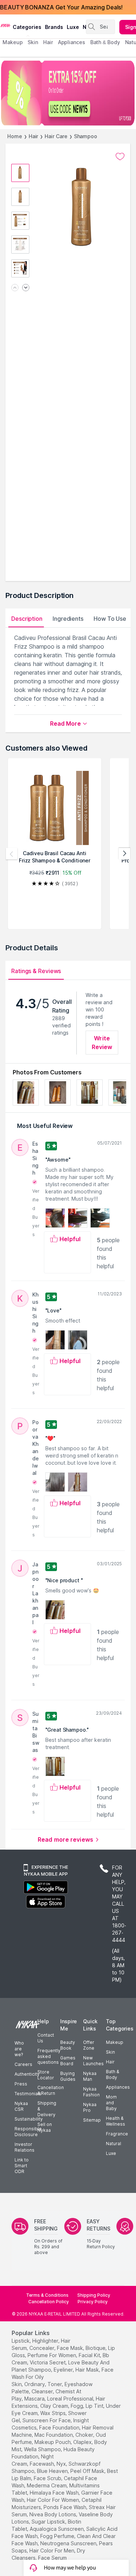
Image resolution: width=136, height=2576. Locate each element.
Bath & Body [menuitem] (105, 42)
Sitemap (92, 2120)
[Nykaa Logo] (5, 25)
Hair (34, 136)
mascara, (35, 2399)
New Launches (93, 2061)
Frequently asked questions (49, 2056)
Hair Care (56, 136)
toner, (55, 2384)
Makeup (115, 2042)
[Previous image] (15, 288)
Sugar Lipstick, (49, 2522)
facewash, (42, 2464)
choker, (85, 2435)
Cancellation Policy (49, 2302)
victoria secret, (48, 2362)
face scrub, (48, 2478)
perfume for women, (52, 2355)
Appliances (118, 2087)
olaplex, (83, 2442)
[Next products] (124, 854)
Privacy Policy (93, 2302)
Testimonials (28, 2094)
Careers (23, 2064)
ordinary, (35, 2384)
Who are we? (19, 2049)
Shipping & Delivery (47, 2109)
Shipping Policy (94, 2295)
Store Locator (46, 2075)
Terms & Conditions (47, 2295)
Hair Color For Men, (52, 2550)
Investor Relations (24, 2147)
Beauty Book (68, 2045)
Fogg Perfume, (58, 2536)
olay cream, (55, 2406)
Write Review (102, 1043)
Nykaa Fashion (91, 2092)
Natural (114, 2144)
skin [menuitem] (33, 42)
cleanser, (43, 2391)
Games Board (68, 2061)
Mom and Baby (111, 2103)
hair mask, (88, 2370)
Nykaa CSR (21, 2106)
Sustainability (29, 2119)
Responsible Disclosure (28, 2132)
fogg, (77, 2406)
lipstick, (21, 2341)
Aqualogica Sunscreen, (57, 2529)
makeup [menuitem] (13, 42)
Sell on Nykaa (45, 2127)
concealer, (42, 2348)
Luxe (111, 2153)
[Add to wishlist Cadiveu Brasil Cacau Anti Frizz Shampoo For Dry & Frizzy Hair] (120, 157)
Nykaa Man (90, 2076)
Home (15, 136)
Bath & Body (112, 2074)
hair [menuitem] (48, 42)
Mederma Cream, (47, 2485)
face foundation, (60, 2428)
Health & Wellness (116, 2121)
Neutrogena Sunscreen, (69, 2543)
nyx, (62, 2464)
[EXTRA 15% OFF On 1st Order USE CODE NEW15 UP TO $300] (68, 93)
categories (27, 27)
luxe (73, 27)
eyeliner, (64, 2370)
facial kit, (90, 2355)
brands (54, 27)
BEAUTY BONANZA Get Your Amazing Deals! (61, 7)
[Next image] (26, 288)
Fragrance (117, 2134)
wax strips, (53, 2413)
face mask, (71, 2348)
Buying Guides (68, 2076)
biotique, (96, 2348)
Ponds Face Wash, (65, 2507)
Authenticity (27, 2074)
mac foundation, (54, 2435)
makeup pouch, (53, 2442)
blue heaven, (53, 2471)
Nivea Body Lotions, (53, 2514)
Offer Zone (89, 2045)
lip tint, (95, 2406)
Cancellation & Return (51, 2090)
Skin (110, 2052)
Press (21, 2084)
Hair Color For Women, (53, 2500)
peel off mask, (88, 2471)
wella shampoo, (43, 2449)
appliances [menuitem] (72, 42)
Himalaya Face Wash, (55, 2493)
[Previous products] (12, 854)
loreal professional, (71, 2399)
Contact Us (46, 2038)
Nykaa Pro (90, 2107)
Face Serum (52, 2558)
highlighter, (46, 2341)
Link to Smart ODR (22, 2166)
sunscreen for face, (47, 2420)
